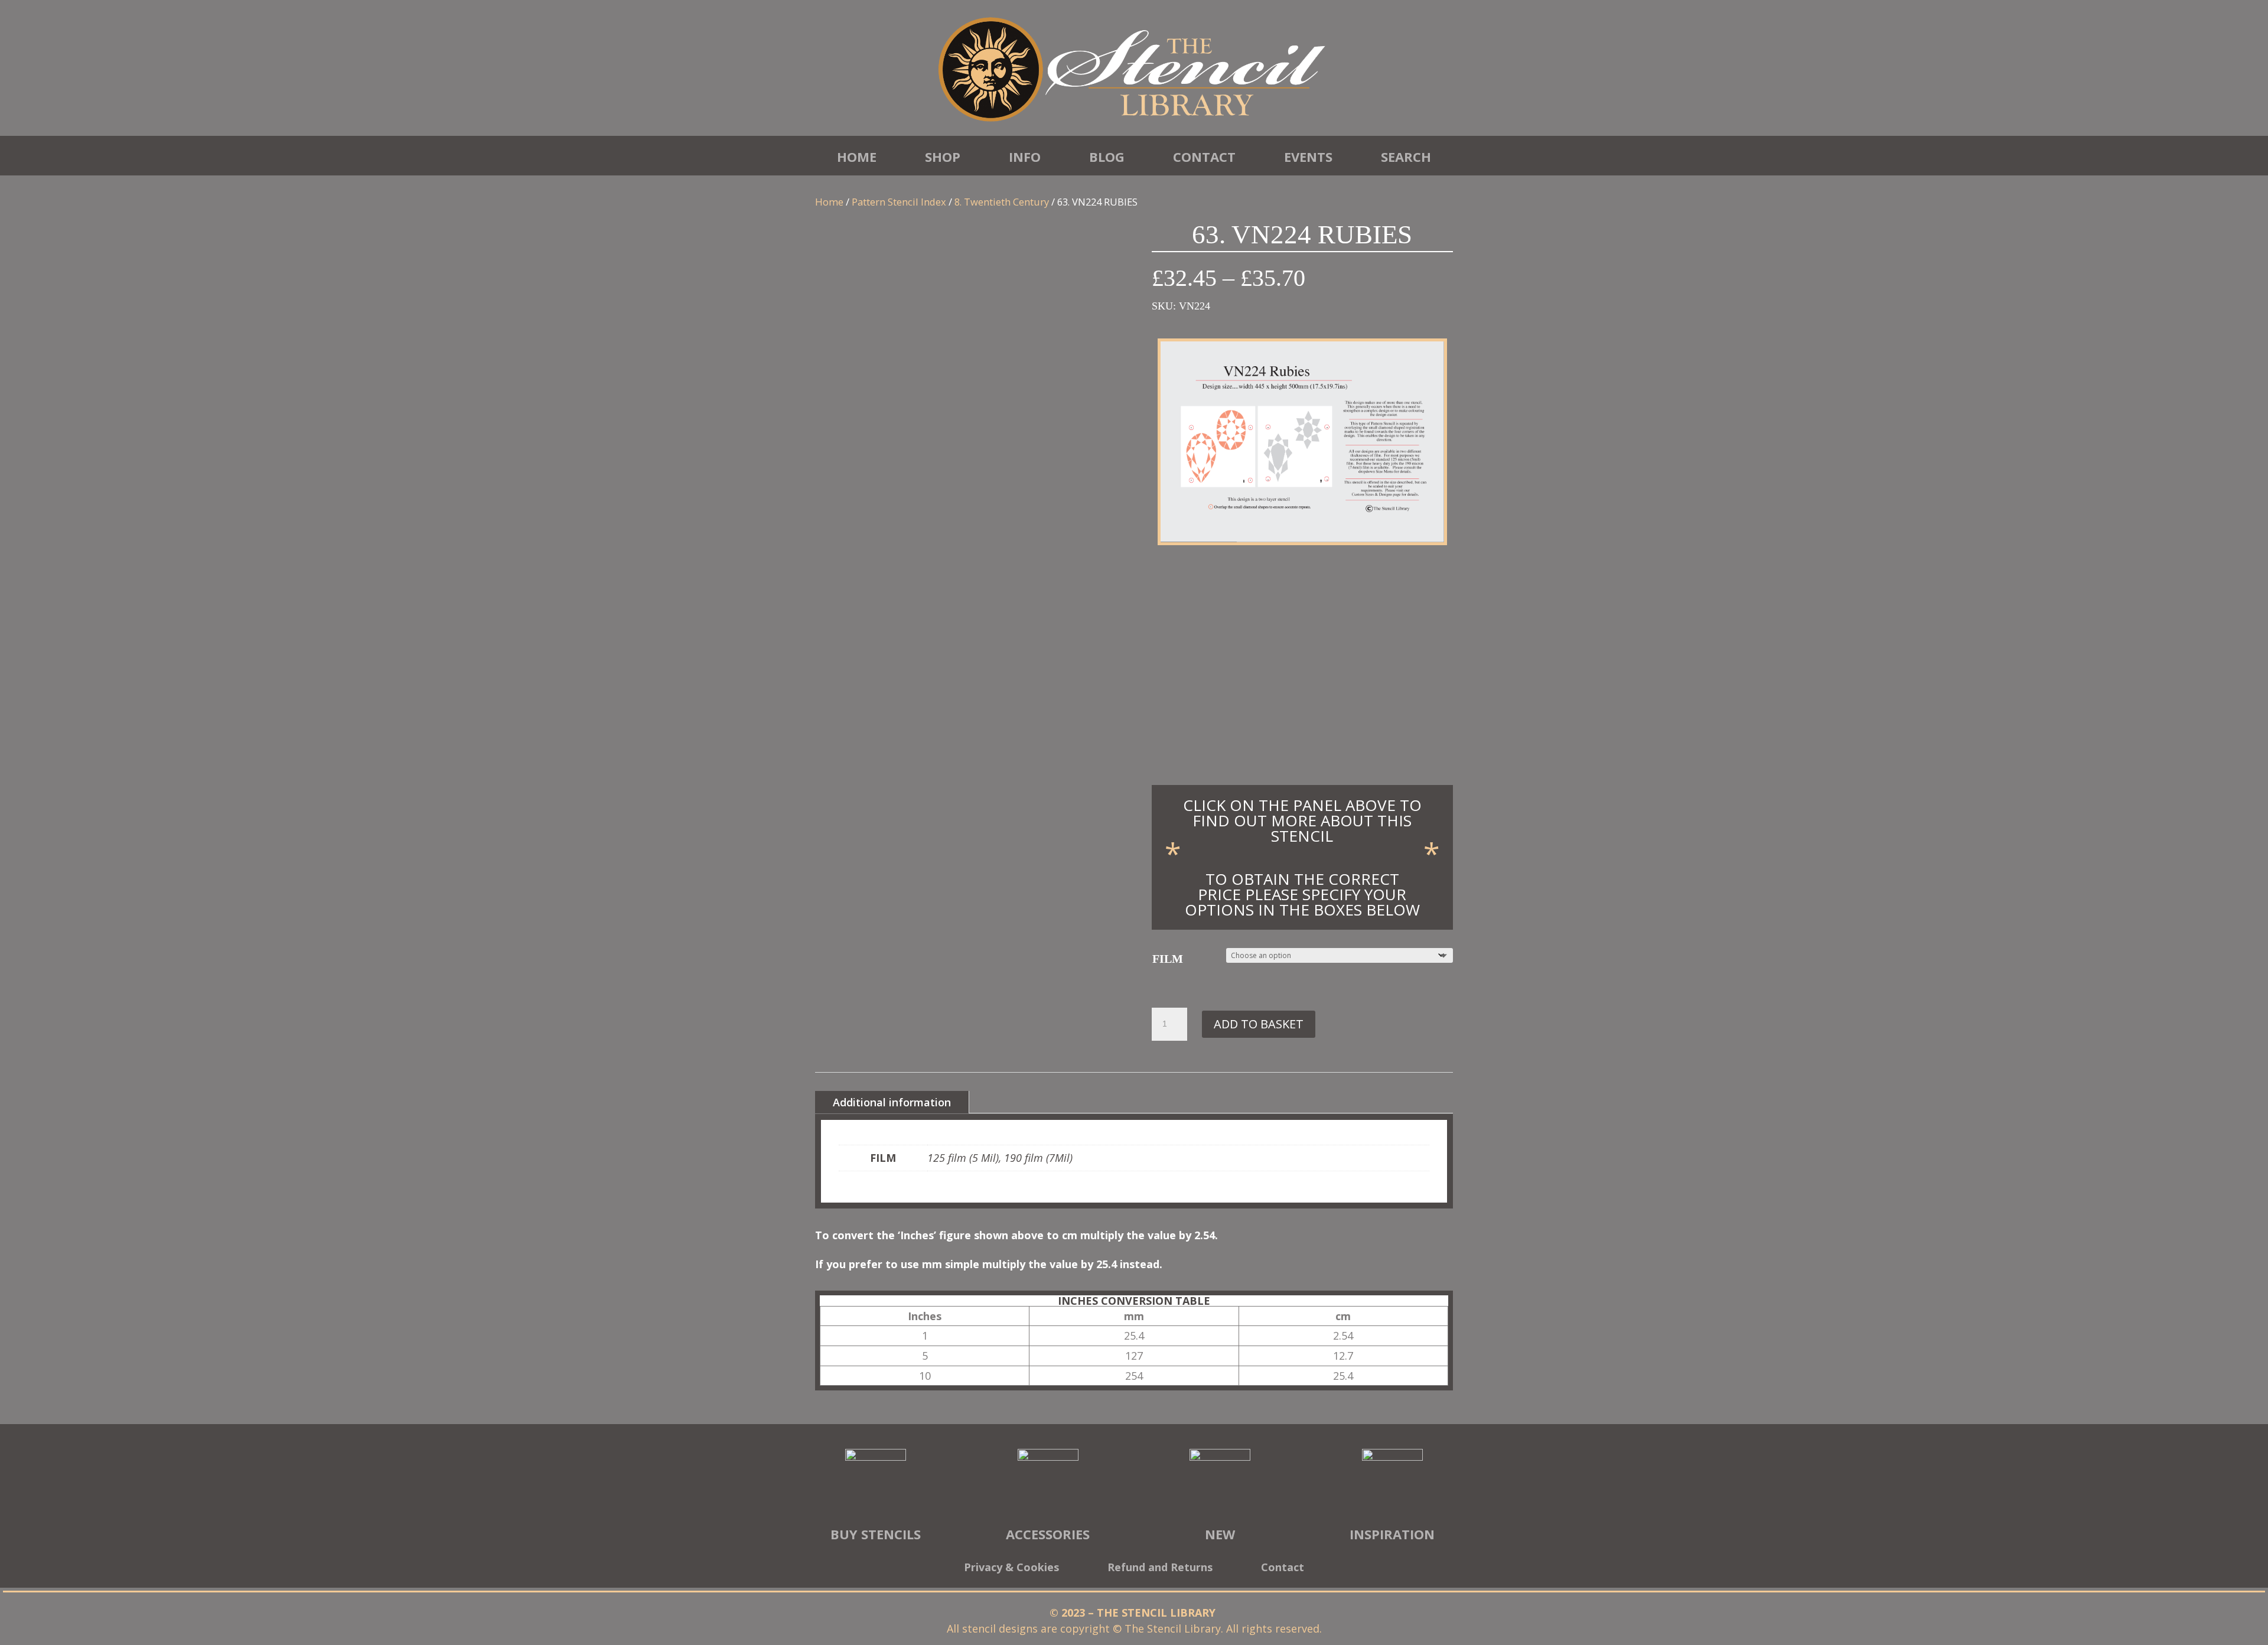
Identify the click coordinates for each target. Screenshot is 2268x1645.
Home (857, 157)
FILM (1168, 959)
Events (1308, 157)
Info (1025, 157)
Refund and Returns (1160, 1569)
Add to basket (1259, 1024)
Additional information (892, 1102)
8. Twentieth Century (1002, 202)
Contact (1204, 157)
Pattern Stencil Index (899, 202)
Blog (1107, 157)
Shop (943, 157)
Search (1406, 157)
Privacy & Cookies (1011, 1569)
